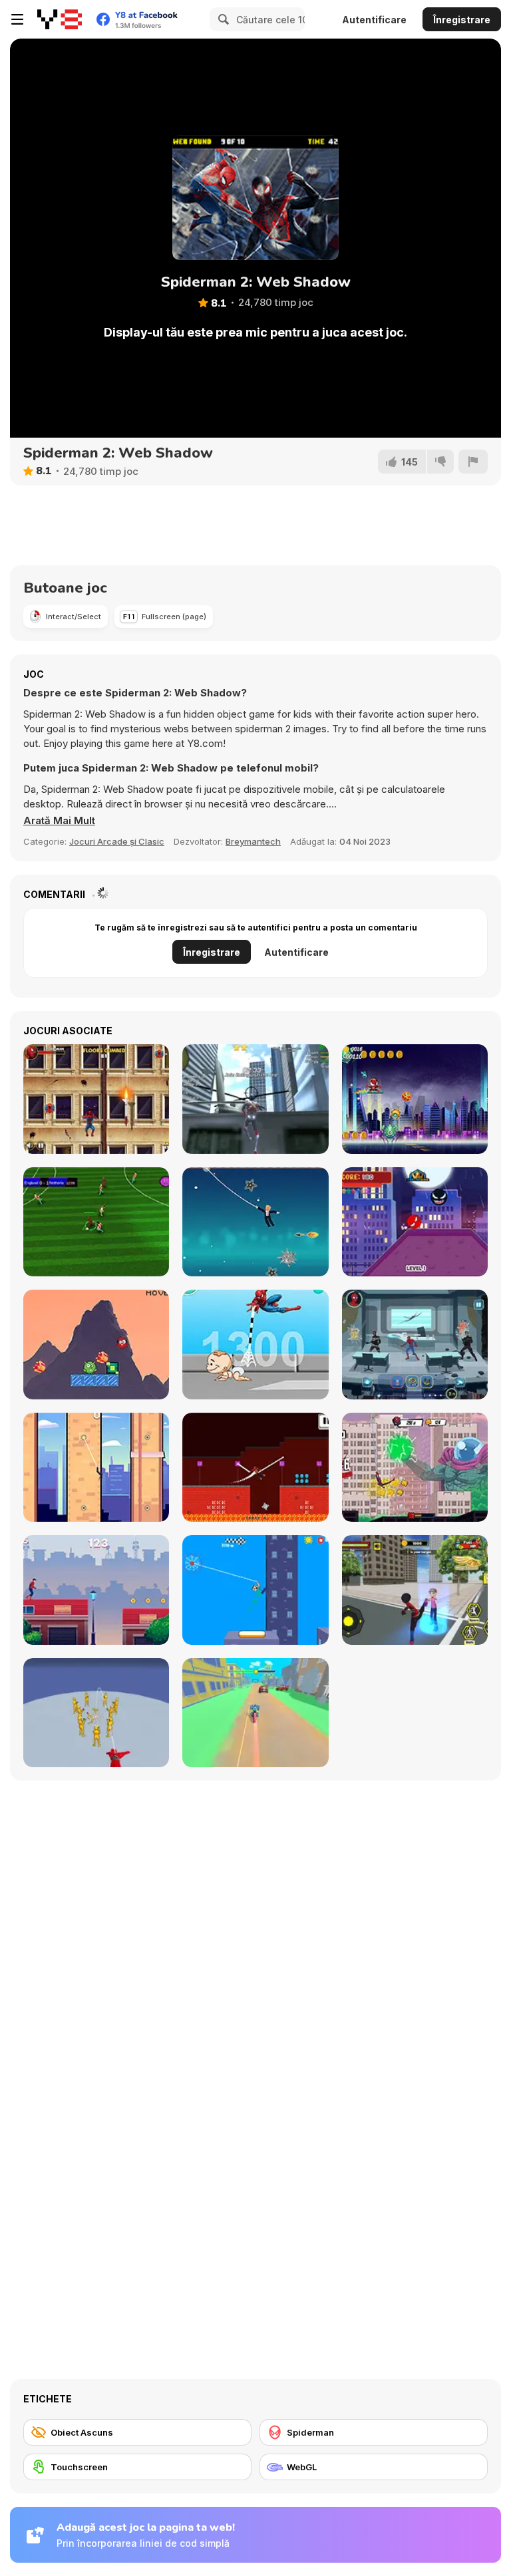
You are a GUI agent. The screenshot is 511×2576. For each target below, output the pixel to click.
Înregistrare (462, 20)
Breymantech (253, 841)
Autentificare (374, 20)
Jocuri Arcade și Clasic (117, 841)
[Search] (222, 19)
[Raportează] (473, 462)
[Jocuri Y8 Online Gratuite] (60, 19)
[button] (59, 821)
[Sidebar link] (17, 19)
